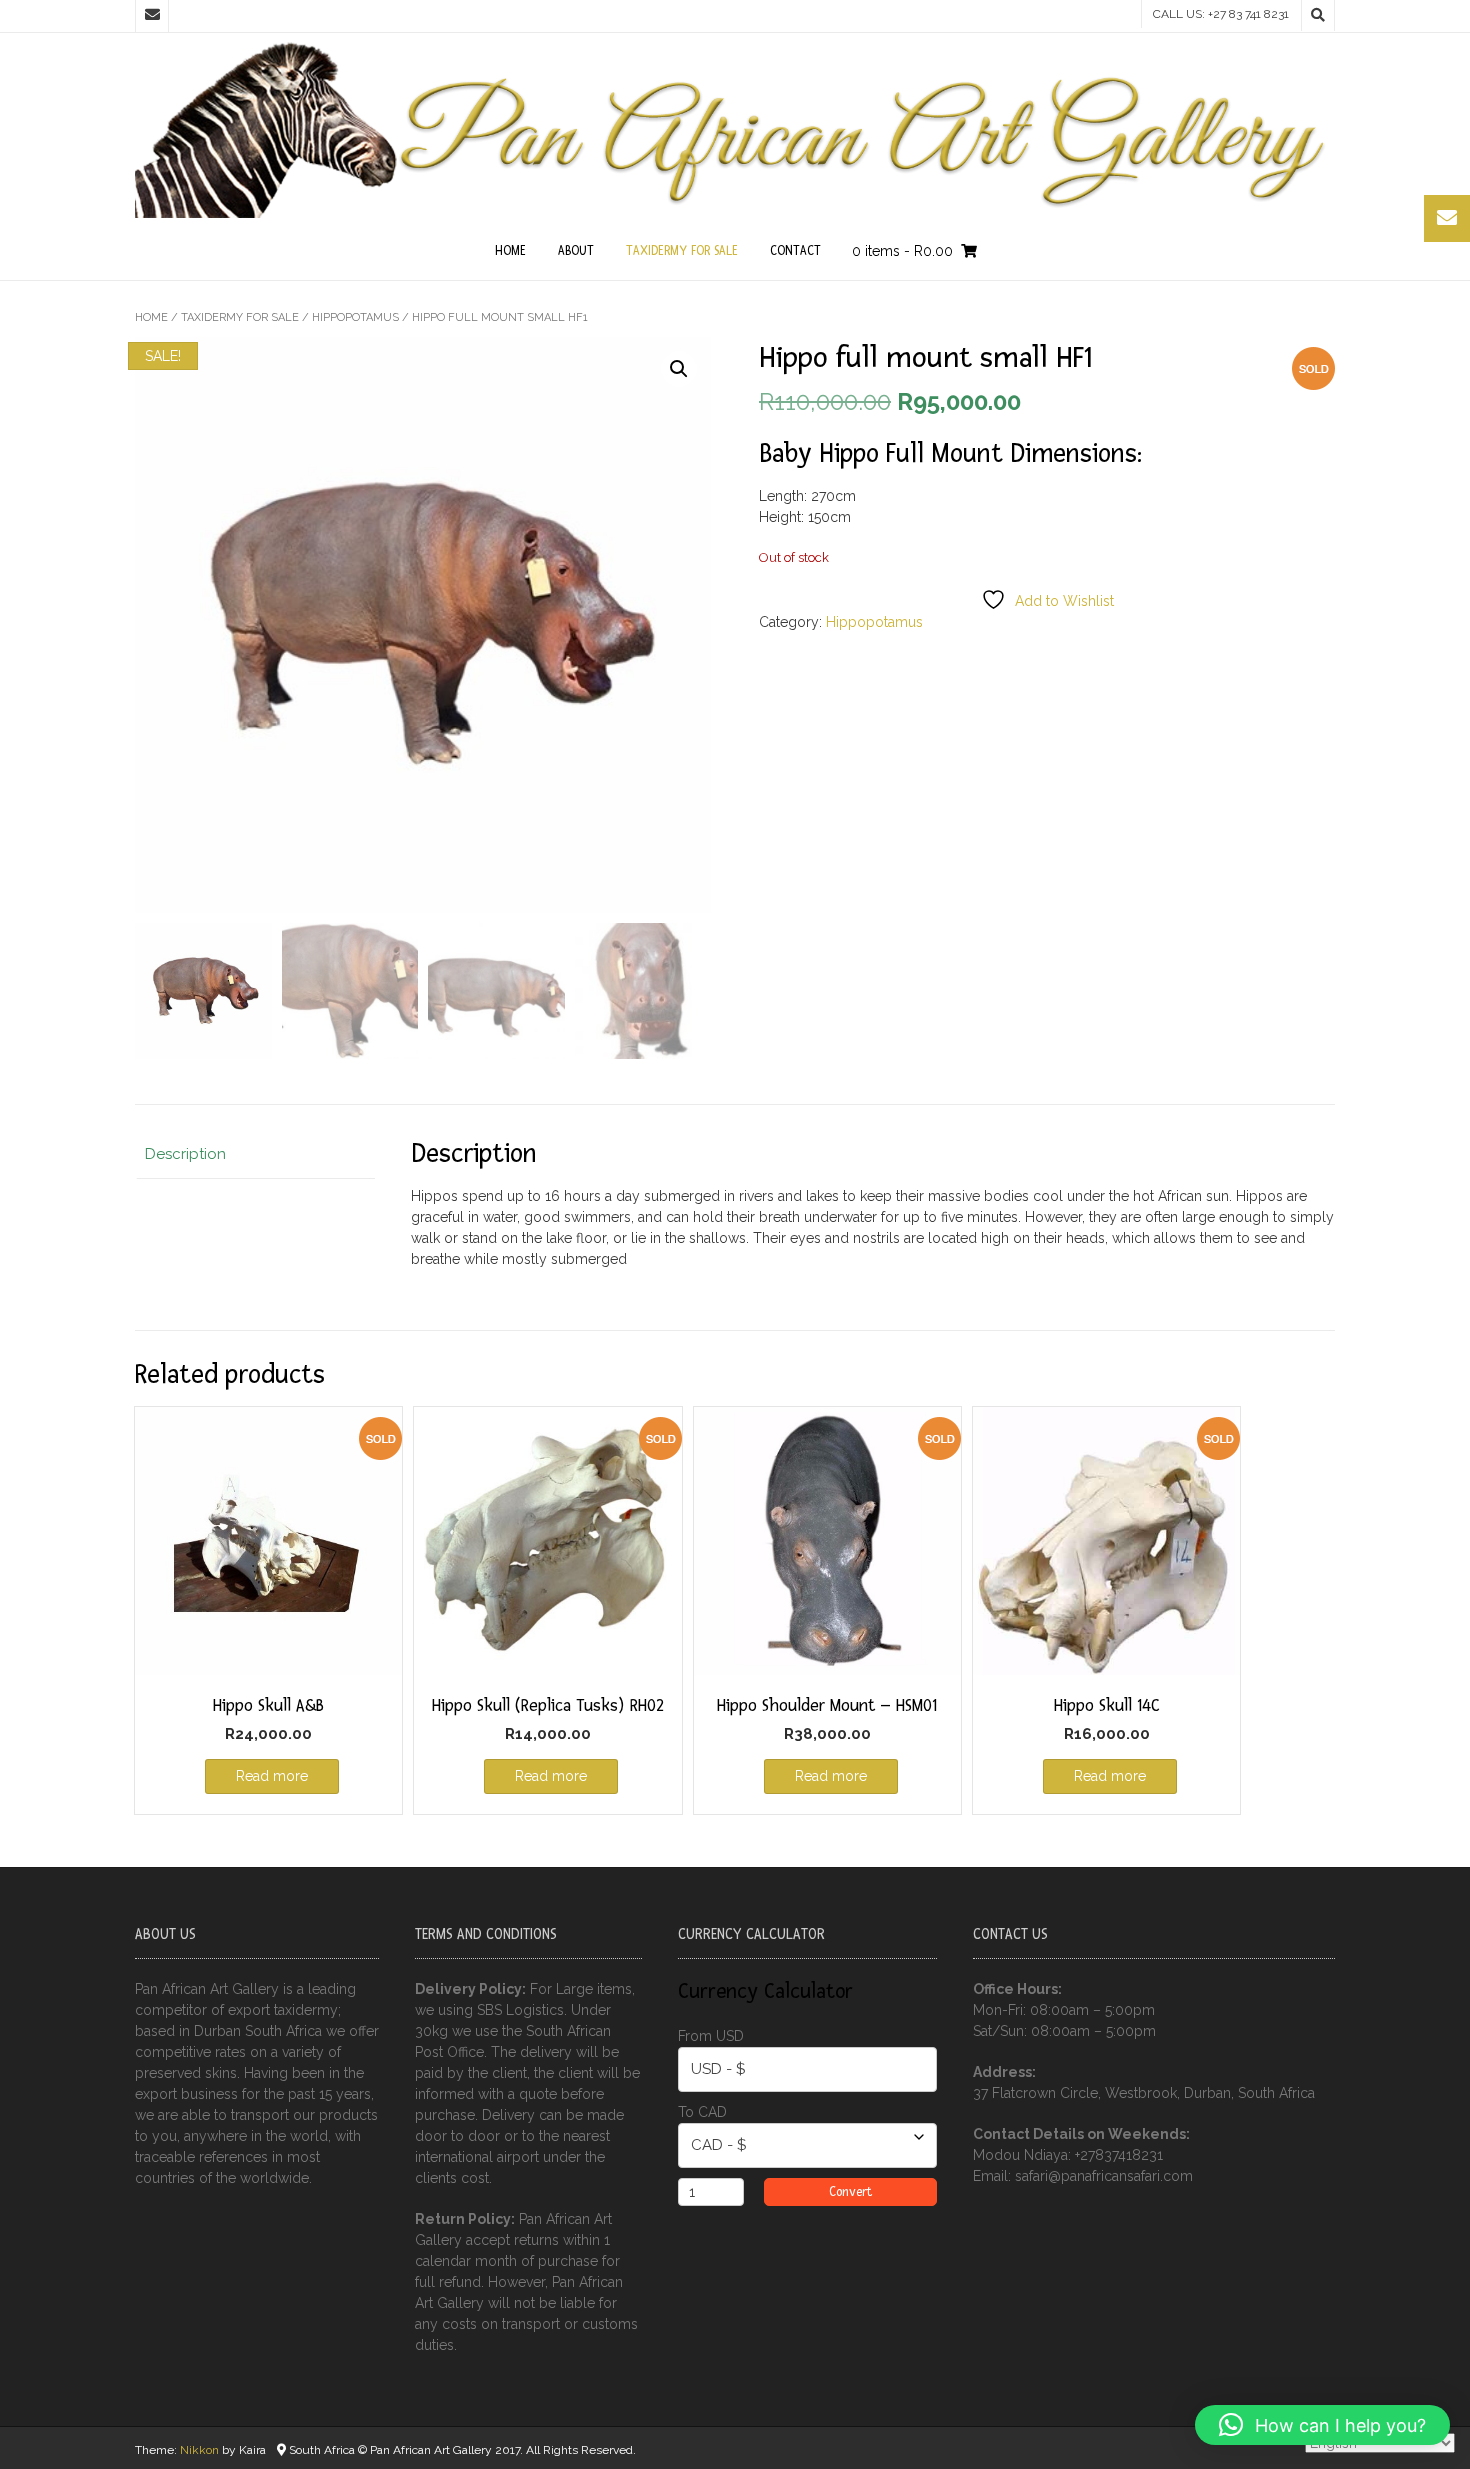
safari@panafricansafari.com (1104, 2176)
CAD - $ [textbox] (719, 2145)
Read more (272, 1776)
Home (510, 251)
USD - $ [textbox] (718, 2069)
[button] (679, 369)
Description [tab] (185, 1154)
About (576, 251)
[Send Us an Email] (152, 16)
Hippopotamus (355, 317)
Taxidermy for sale (682, 251)
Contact (795, 251)
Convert (850, 2192)
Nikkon (199, 2450)
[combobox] (807, 2069)
